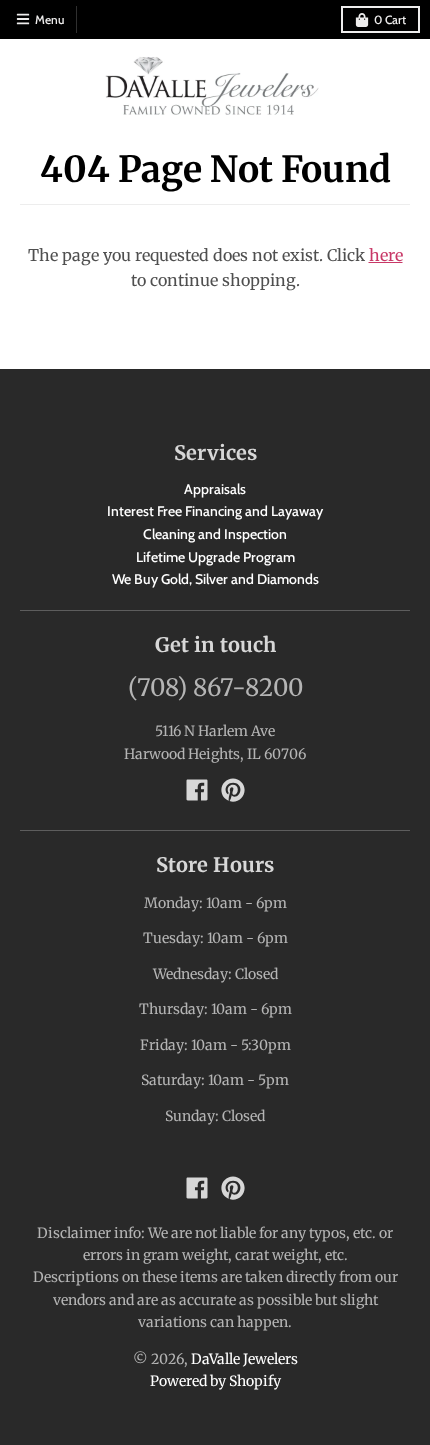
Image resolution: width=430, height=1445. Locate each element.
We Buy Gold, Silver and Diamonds (215, 579)
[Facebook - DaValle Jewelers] (197, 790)
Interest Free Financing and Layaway (215, 511)
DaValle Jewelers (244, 1359)
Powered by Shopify (215, 1381)
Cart (390, 19)
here (386, 255)
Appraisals (215, 489)
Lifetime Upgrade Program (215, 557)
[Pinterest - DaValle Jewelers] (233, 790)
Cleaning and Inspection (215, 534)
